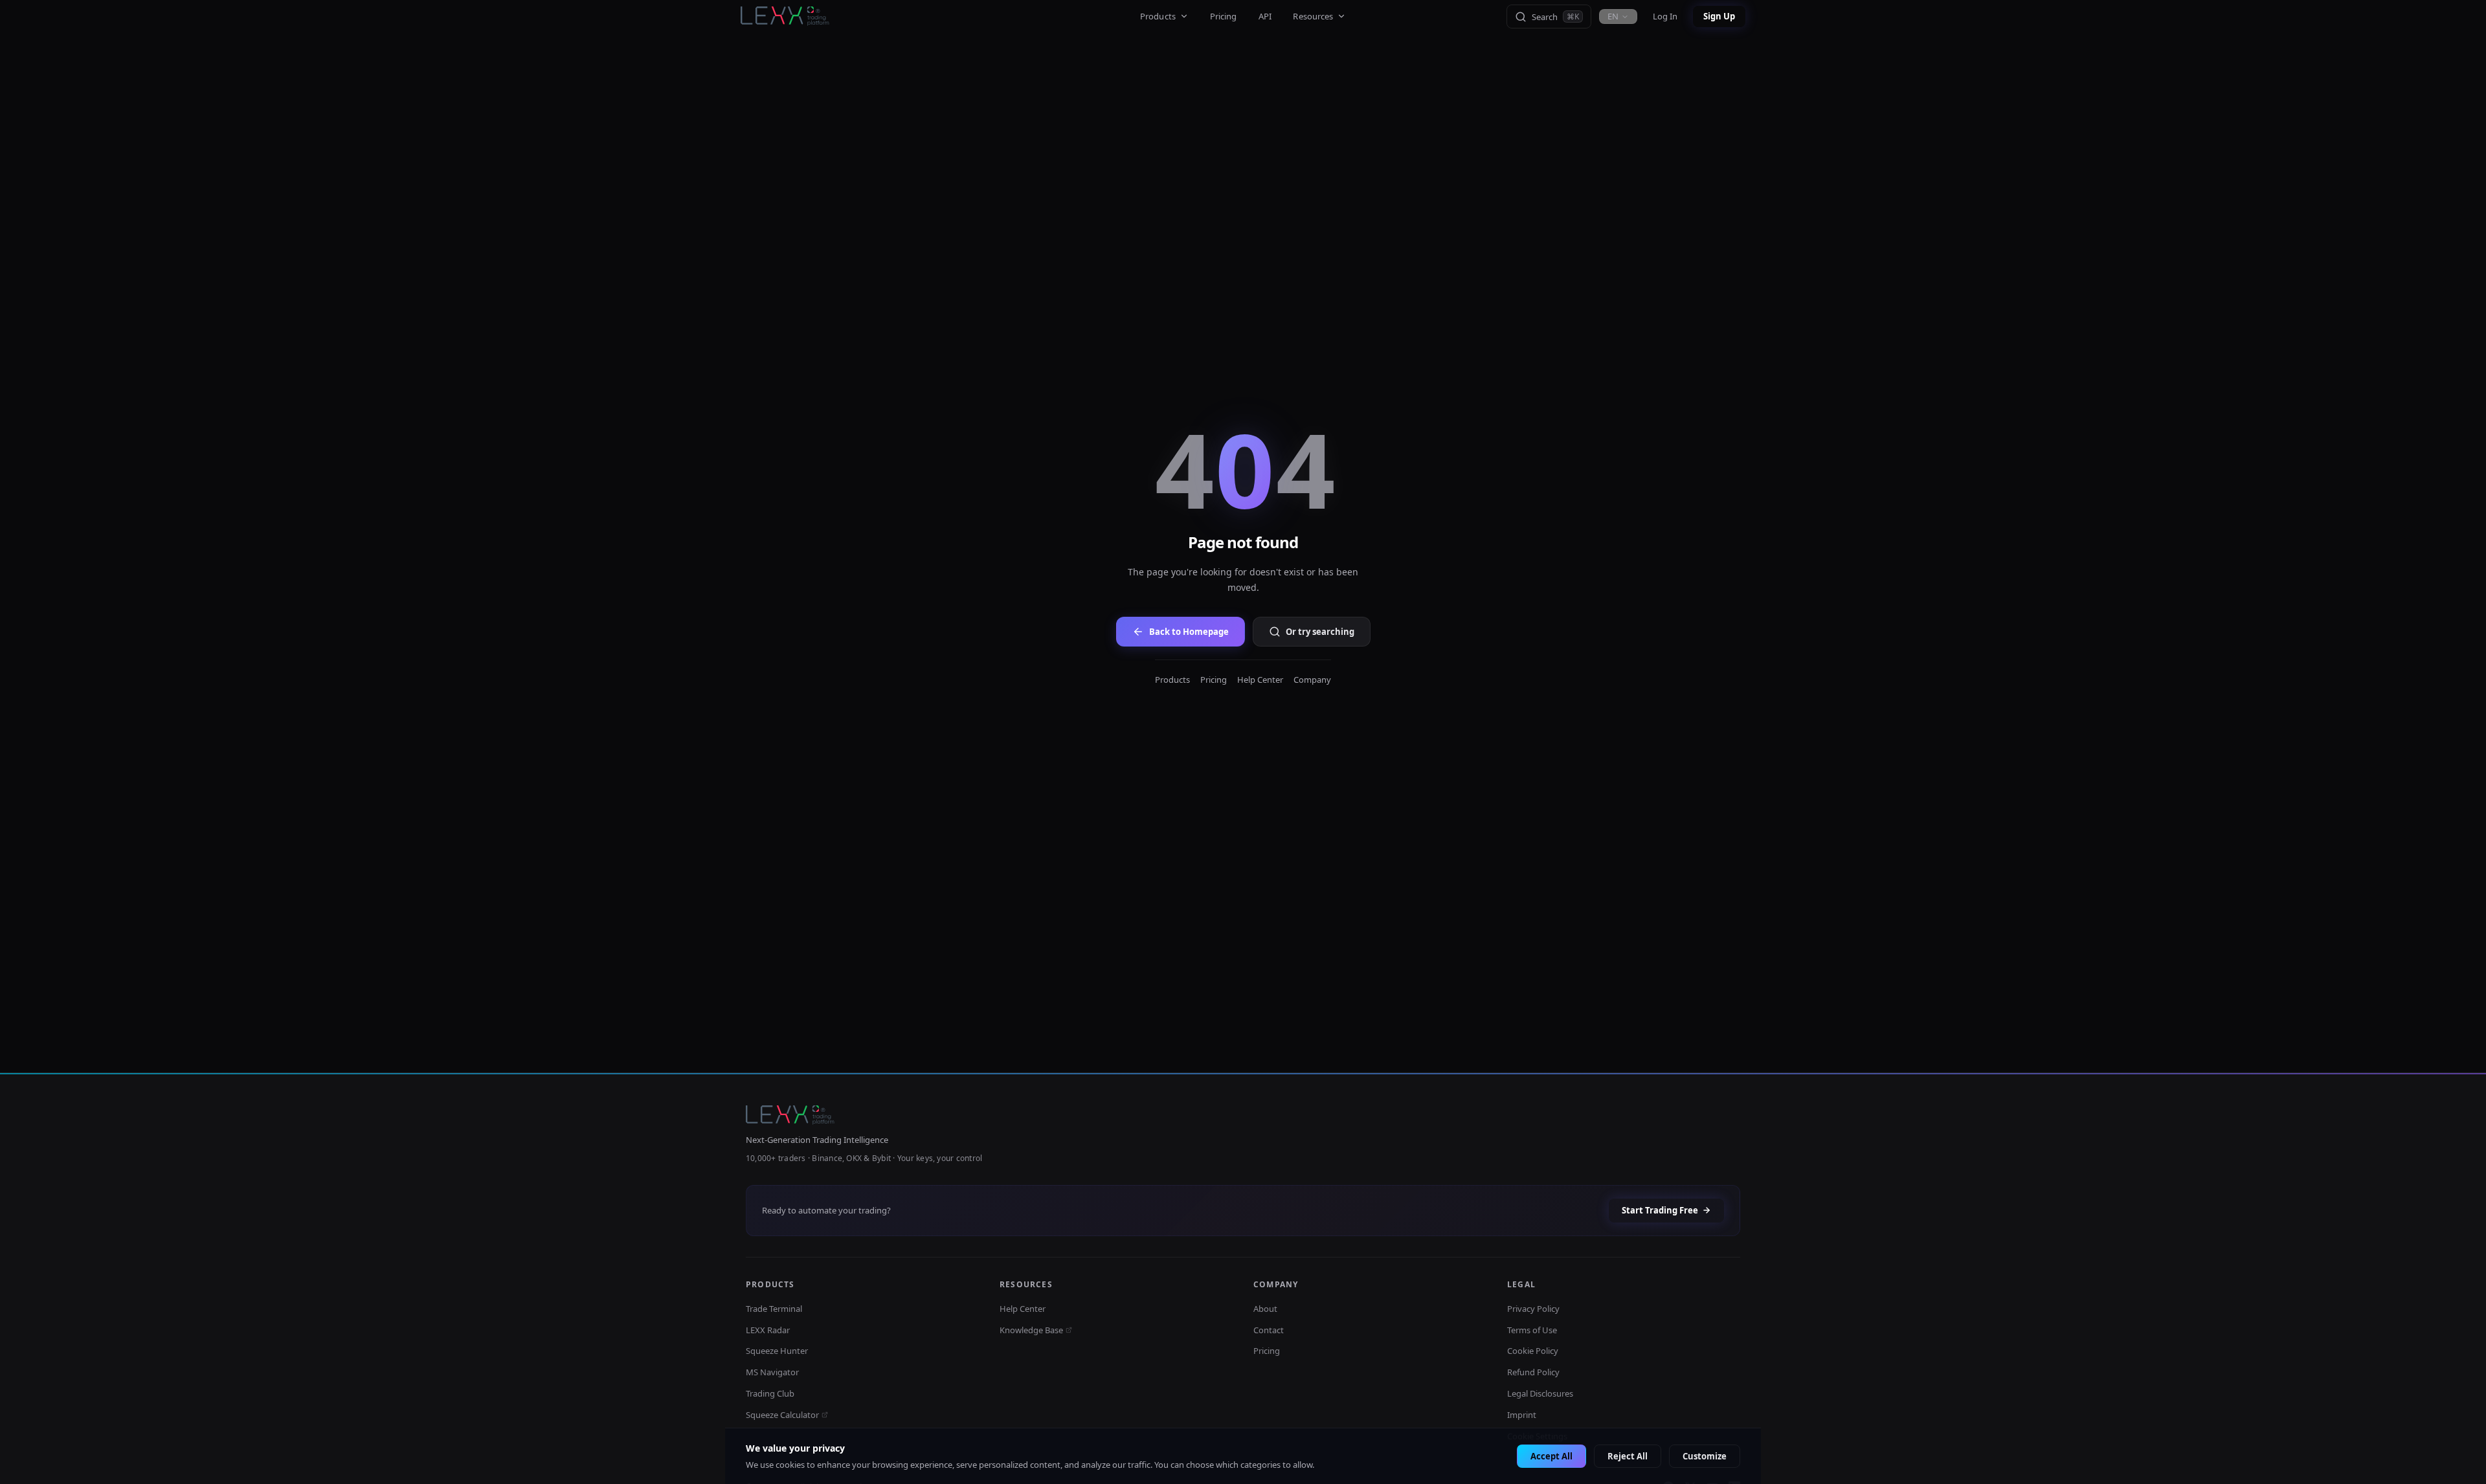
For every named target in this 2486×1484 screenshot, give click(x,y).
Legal (1521, 1284)
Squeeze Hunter (777, 1351)
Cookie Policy (1533, 1351)
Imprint (1522, 1415)
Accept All (1551, 1456)
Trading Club (770, 1393)
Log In (1665, 16)
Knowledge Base (1031, 1330)
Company (1312, 680)
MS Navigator (772, 1372)
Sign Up (1719, 16)
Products (1158, 16)
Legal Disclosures (1540, 1393)
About (1265, 1309)
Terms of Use (1532, 1330)
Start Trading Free (1660, 1210)
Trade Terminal (774, 1309)
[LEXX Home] (786, 17)
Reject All (1628, 1456)
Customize (1705, 1456)
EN (1613, 16)
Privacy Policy (1533, 1309)
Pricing (1224, 16)
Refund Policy (1533, 1372)
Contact (1269, 1330)
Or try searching (1320, 632)
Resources (1313, 16)
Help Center (1260, 680)
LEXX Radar (768, 1330)
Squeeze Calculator (782, 1415)
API (1265, 16)
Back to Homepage (1189, 632)
